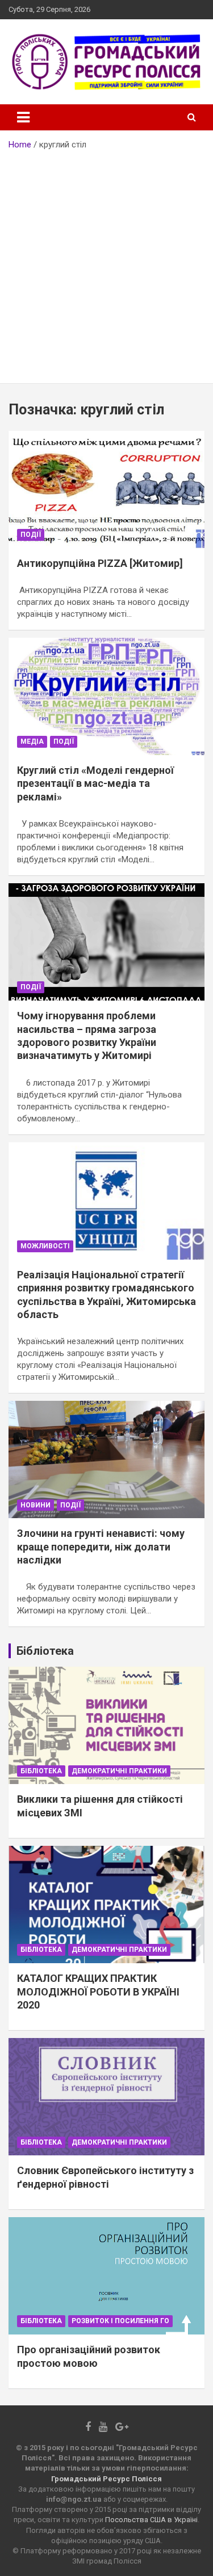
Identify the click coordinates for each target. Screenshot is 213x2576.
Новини (35, 1505)
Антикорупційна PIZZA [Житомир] (100, 563)
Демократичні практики (119, 1771)
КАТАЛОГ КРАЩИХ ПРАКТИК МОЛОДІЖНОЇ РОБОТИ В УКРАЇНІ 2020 (98, 1992)
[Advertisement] (106, 263)
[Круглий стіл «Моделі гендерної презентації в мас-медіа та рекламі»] (106, 696)
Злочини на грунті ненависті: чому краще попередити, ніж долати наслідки (101, 1547)
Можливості (45, 1246)
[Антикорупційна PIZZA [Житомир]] (106, 489)
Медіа (32, 742)
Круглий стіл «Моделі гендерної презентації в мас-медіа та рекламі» (95, 783)
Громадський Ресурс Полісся (106, 2479)
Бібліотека (41, 1771)
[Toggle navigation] (23, 117)
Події (31, 535)
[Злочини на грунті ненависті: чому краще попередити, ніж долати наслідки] (106, 1460)
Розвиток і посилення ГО (120, 2321)
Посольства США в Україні (151, 2520)
